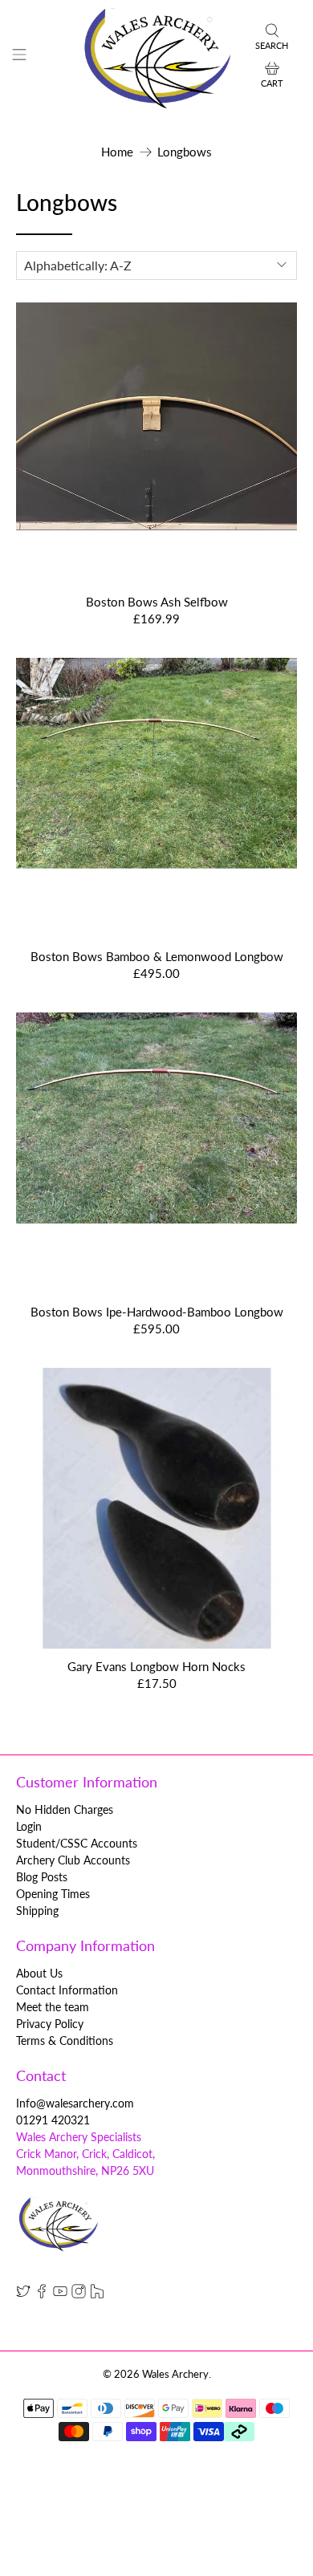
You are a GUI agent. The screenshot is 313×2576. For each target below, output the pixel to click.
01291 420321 (53, 2120)
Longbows (185, 152)
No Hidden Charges (65, 1809)
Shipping (37, 1911)
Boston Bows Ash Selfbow (157, 602)
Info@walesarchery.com (75, 2103)
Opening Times (53, 1894)
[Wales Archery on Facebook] (42, 2294)
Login (29, 1826)
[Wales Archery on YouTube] (60, 2294)
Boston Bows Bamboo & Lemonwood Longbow (157, 956)
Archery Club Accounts (73, 1860)
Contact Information (67, 1990)
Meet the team (53, 2007)
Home (117, 152)
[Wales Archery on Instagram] (79, 2294)
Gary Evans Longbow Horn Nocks (156, 1666)
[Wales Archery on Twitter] (23, 2294)
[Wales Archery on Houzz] (97, 2294)
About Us (39, 1973)
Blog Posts (42, 1877)
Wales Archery (175, 2374)
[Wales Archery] (157, 57)
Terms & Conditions (65, 2041)
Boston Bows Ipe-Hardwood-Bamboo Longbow (157, 1312)
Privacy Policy (50, 2024)
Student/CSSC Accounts (77, 1843)
